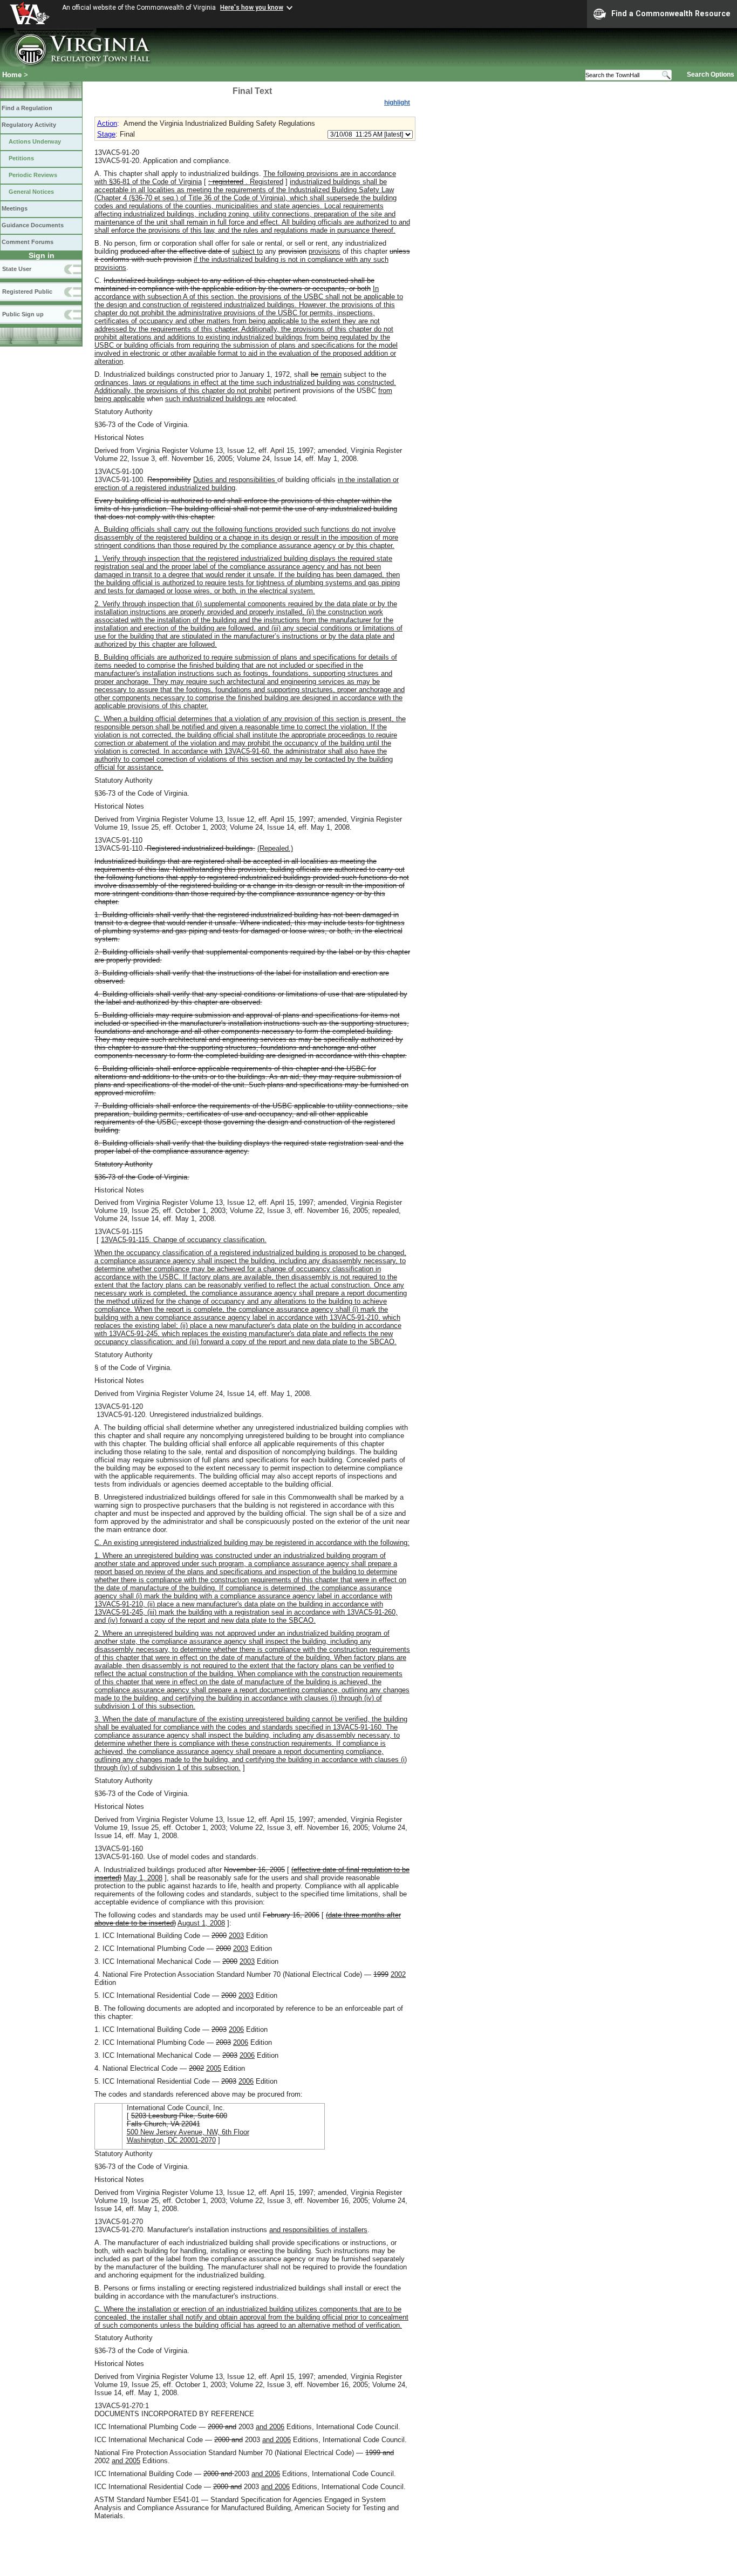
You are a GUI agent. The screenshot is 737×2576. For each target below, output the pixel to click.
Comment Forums (28, 242)
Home (12, 75)
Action (107, 123)
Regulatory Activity (29, 125)
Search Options (711, 74)
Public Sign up (23, 314)
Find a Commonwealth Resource (671, 13)
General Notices (31, 192)
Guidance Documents (33, 225)
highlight (397, 103)
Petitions (21, 158)
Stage (106, 134)
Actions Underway (35, 141)
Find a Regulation (27, 108)
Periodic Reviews (33, 175)
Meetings (15, 208)
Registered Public (27, 292)
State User (17, 269)
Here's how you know (252, 8)
